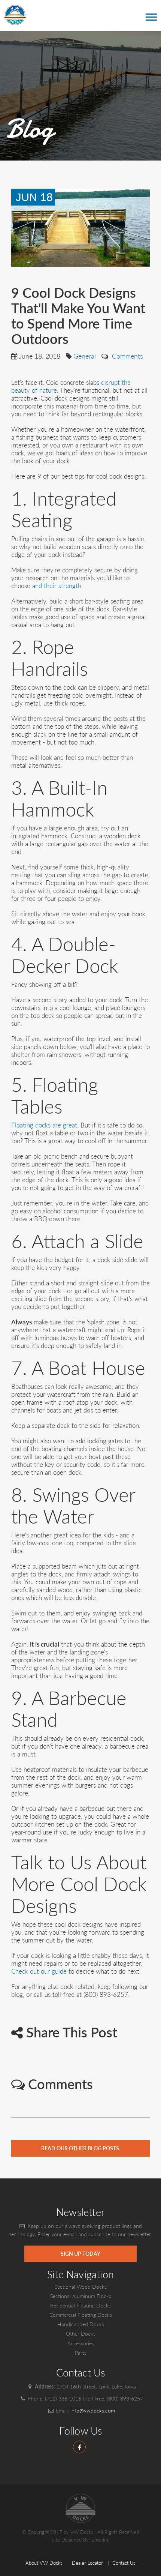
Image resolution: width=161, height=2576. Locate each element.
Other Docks (81, 2334)
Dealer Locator (87, 2563)
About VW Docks (44, 2563)
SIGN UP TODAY (80, 2254)
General (85, 356)
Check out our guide (39, 1971)
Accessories (81, 2343)
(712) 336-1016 (63, 2398)
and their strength (57, 586)
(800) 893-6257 (125, 2398)
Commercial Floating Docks (81, 2315)
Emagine (100, 2540)
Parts (81, 2353)
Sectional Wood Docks (81, 2287)
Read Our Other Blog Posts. (81, 2148)
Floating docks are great (44, 1125)
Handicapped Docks (81, 2324)
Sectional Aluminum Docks (81, 2296)
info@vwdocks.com (93, 2410)
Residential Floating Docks (80, 2305)
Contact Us (124, 2563)
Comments (127, 356)
